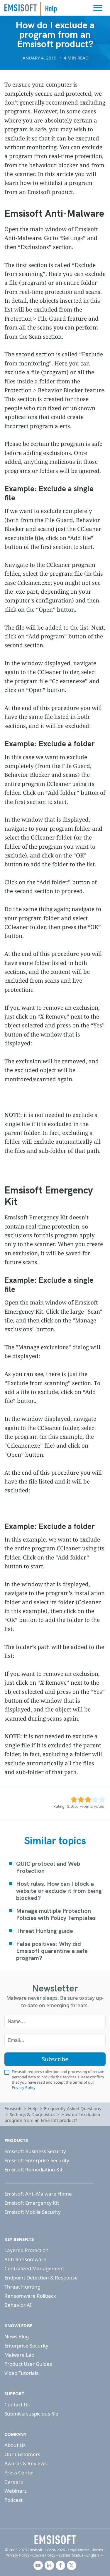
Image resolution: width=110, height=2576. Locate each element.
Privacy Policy (24, 2087)
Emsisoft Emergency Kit (32, 2203)
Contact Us (17, 2404)
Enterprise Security (26, 2346)
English (93, 2555)
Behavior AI (18, 2305)
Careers (14, 2482)
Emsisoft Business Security (35, 2151)
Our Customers (22, 2454)
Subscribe (55, 2059)
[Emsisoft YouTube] (38, 2565)
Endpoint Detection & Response (41, 2278)
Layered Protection (27, 2250)
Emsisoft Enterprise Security (37, 2160)
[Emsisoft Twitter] (72, 2565)
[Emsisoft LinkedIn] (49, 2565)
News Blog (17, 2336)
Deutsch (96, 2542)
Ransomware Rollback (30, 2296)
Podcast (13, 2500)
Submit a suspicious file (31, 2414)
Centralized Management (34, 2268)
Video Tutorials (21, 2373)
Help (33, 2108)
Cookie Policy (44, 2555)
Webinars (16, 2491)
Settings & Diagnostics (32, 2114)
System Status (71, 2555)
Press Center (19, 2472)
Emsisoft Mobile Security (33, 2212)
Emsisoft (21, 8)
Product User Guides (28, 2364)
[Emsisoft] (55, 2539)
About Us (15, 2445)
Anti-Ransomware (25, 2259)
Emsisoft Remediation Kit (33, 2169)
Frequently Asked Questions (72, 2108)
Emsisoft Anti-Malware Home (38, 2194)
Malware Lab (19, 2355)
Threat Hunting (22, 2287)
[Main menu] (98, 8)
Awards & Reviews (26, 2463)
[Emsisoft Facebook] (60, 2565)
